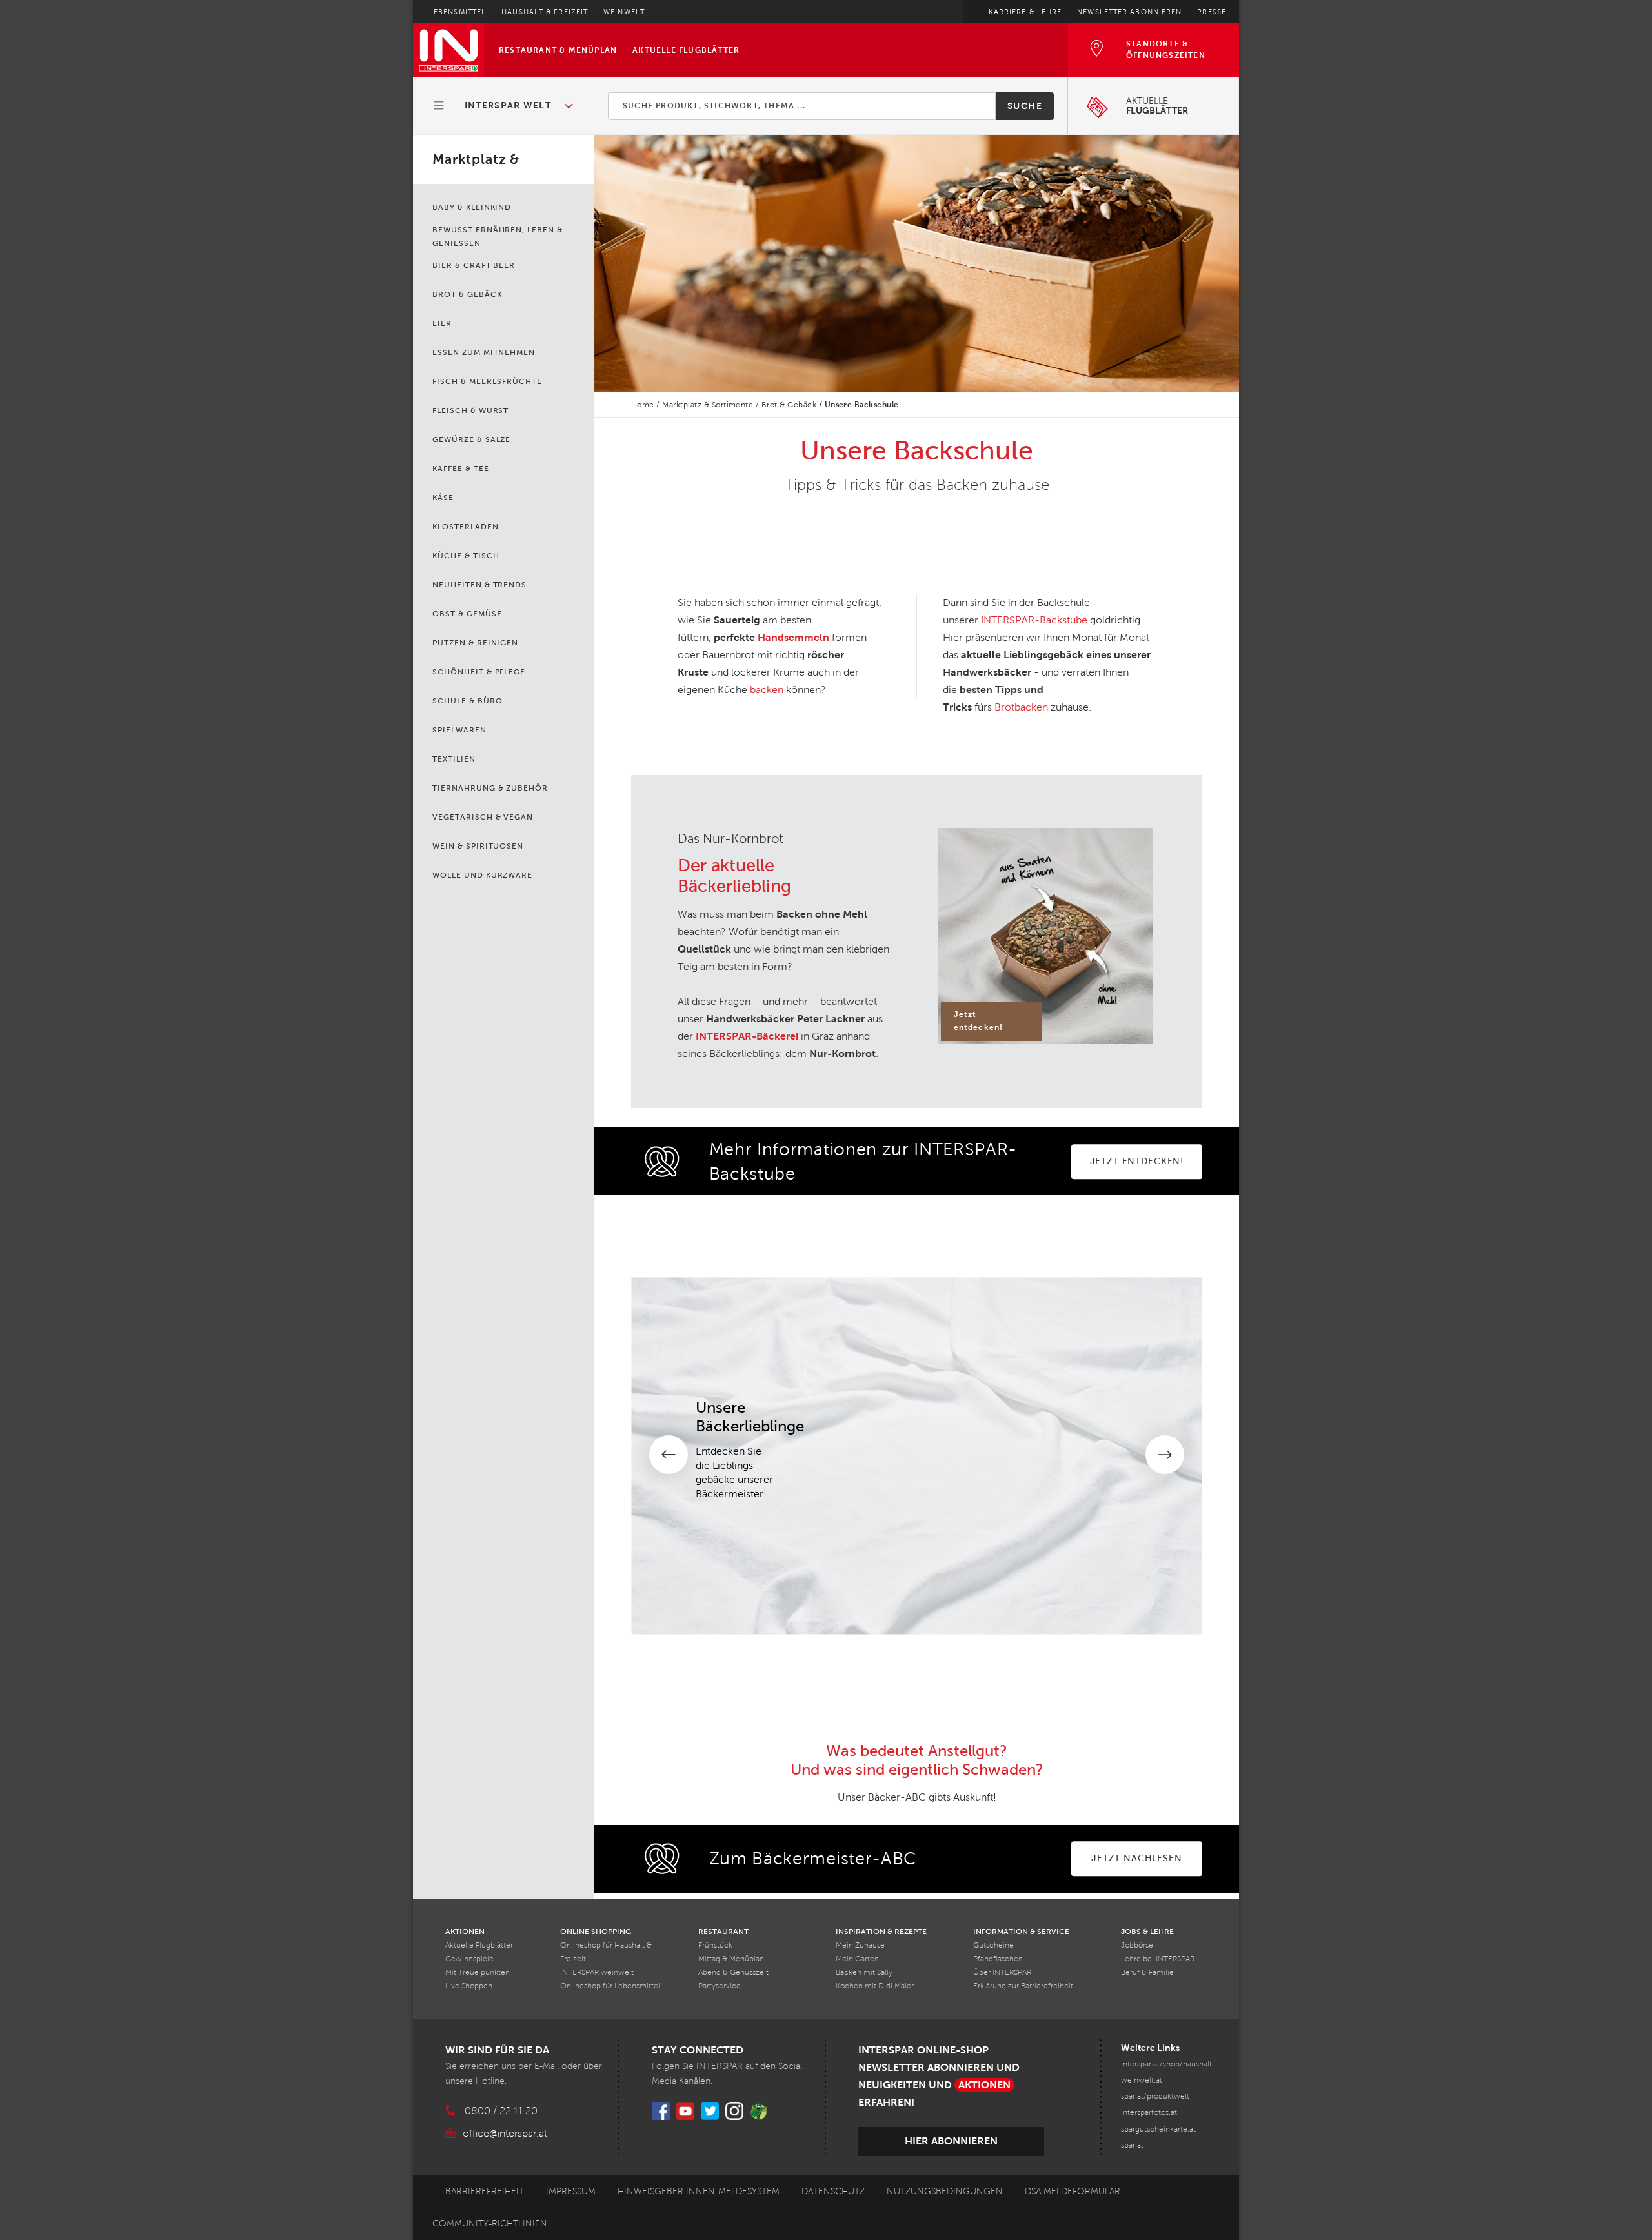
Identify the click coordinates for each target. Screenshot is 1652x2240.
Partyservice (720, 1986)
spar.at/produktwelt (1155, 2096)
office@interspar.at (505, 2133)
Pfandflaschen (998, 1959)
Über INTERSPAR (1002, 1973)
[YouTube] (685, 2111)
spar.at (1132, 2145)
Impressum (571, 2191)
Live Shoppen (469, 1986)
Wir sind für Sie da (497, 2050)
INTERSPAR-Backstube (1034, 620)
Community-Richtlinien (490, 2224)
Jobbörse (1137, 1945)
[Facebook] (661, 2111)
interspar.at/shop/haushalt (1166, 2064)
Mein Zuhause (860, 1945)
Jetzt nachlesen (1137, 1858)
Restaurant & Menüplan (558, 50)
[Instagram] (734, 2111)
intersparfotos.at (1149, 2113)
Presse (1212, 12)
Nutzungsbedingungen (945, 2191)
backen (767, 690)
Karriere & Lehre (1025, 12)
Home (643, 405)
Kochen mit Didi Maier (875, 1986)
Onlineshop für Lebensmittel (610, 1986)
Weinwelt (624, 12)
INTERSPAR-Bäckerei (747, 1036)
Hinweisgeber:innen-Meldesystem (699, 2191)
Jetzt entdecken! (1137, 1161)
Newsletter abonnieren (1129, 12)
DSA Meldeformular (1073, 2191)
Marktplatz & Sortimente (708, 405)
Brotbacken (1021, 707)
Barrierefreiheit (485, 2191)
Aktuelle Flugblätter (686, 50)
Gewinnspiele (469, 1959)
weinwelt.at (1142, 2080)
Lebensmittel (458, 12)
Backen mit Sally (864, 1973)
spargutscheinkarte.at (1158, 2129)
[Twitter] (710, 2111)
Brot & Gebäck (789, 405)
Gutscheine (993, 1945)
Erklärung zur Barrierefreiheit (1023, 1986)
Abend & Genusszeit (733, 1973)
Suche (1025, 106)
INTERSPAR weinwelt (597, 1973)
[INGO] (759, 2111)
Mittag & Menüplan (731, 1959)
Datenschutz (833, 2191)
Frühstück (715, 1945)
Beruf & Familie (1147, 1973)
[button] (504, 106)
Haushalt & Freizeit (545, 12)
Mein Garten (857, 1959)
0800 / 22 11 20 (501, 2111)
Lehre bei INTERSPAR (1158, 1959)
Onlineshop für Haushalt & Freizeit (606, 1952)
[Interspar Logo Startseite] (448, 50)
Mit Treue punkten (478, 1973)
